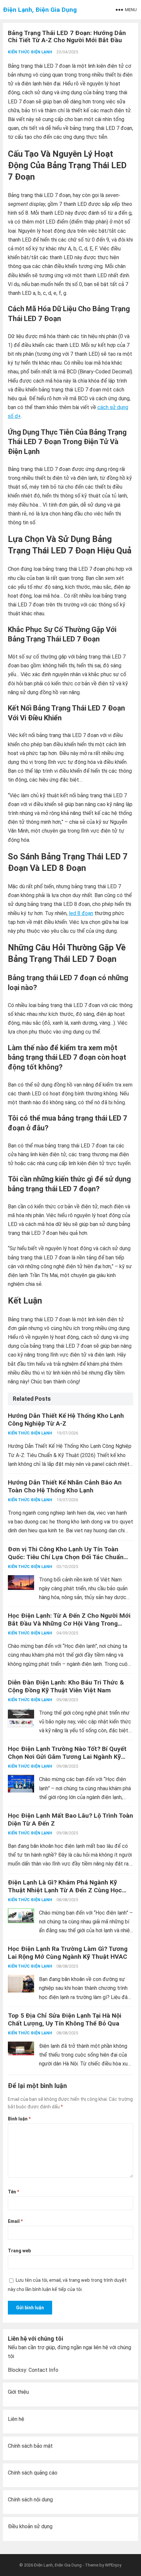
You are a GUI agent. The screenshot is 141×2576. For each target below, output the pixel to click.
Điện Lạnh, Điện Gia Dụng (40, 10)
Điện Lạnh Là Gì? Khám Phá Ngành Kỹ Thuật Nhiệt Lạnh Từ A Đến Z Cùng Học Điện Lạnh (65, 1890)
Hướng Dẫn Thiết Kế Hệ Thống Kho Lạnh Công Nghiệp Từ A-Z (66, 1420)
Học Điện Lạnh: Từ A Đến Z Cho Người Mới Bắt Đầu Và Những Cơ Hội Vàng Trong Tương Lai (69, 1623)
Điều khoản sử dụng (30, 2526)
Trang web (19, 2251)
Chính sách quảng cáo (33, 2473)
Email (15, 2221)
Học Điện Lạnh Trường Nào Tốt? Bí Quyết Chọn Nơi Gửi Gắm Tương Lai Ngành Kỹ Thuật (67, 1757)
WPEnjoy (113, 2565)
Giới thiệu (18, 2392)
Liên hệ (16, 2419)
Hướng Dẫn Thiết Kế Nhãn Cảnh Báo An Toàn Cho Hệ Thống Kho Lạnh (65, 1486)
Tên (13, 2192)
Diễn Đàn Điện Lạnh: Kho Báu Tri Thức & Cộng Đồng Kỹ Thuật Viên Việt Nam (66, 1686)
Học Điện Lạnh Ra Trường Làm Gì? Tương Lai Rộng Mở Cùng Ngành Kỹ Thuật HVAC (68, 1953)
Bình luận (19, 2119)
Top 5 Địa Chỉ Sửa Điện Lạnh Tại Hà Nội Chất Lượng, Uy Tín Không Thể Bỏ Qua (65, 2019)
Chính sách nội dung (30, 2500)
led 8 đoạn (81, 913)
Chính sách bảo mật (30, 2446)
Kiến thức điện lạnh (30, 52)
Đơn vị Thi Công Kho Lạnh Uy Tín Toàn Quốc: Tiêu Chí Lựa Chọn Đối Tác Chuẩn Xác (66, 1557)
